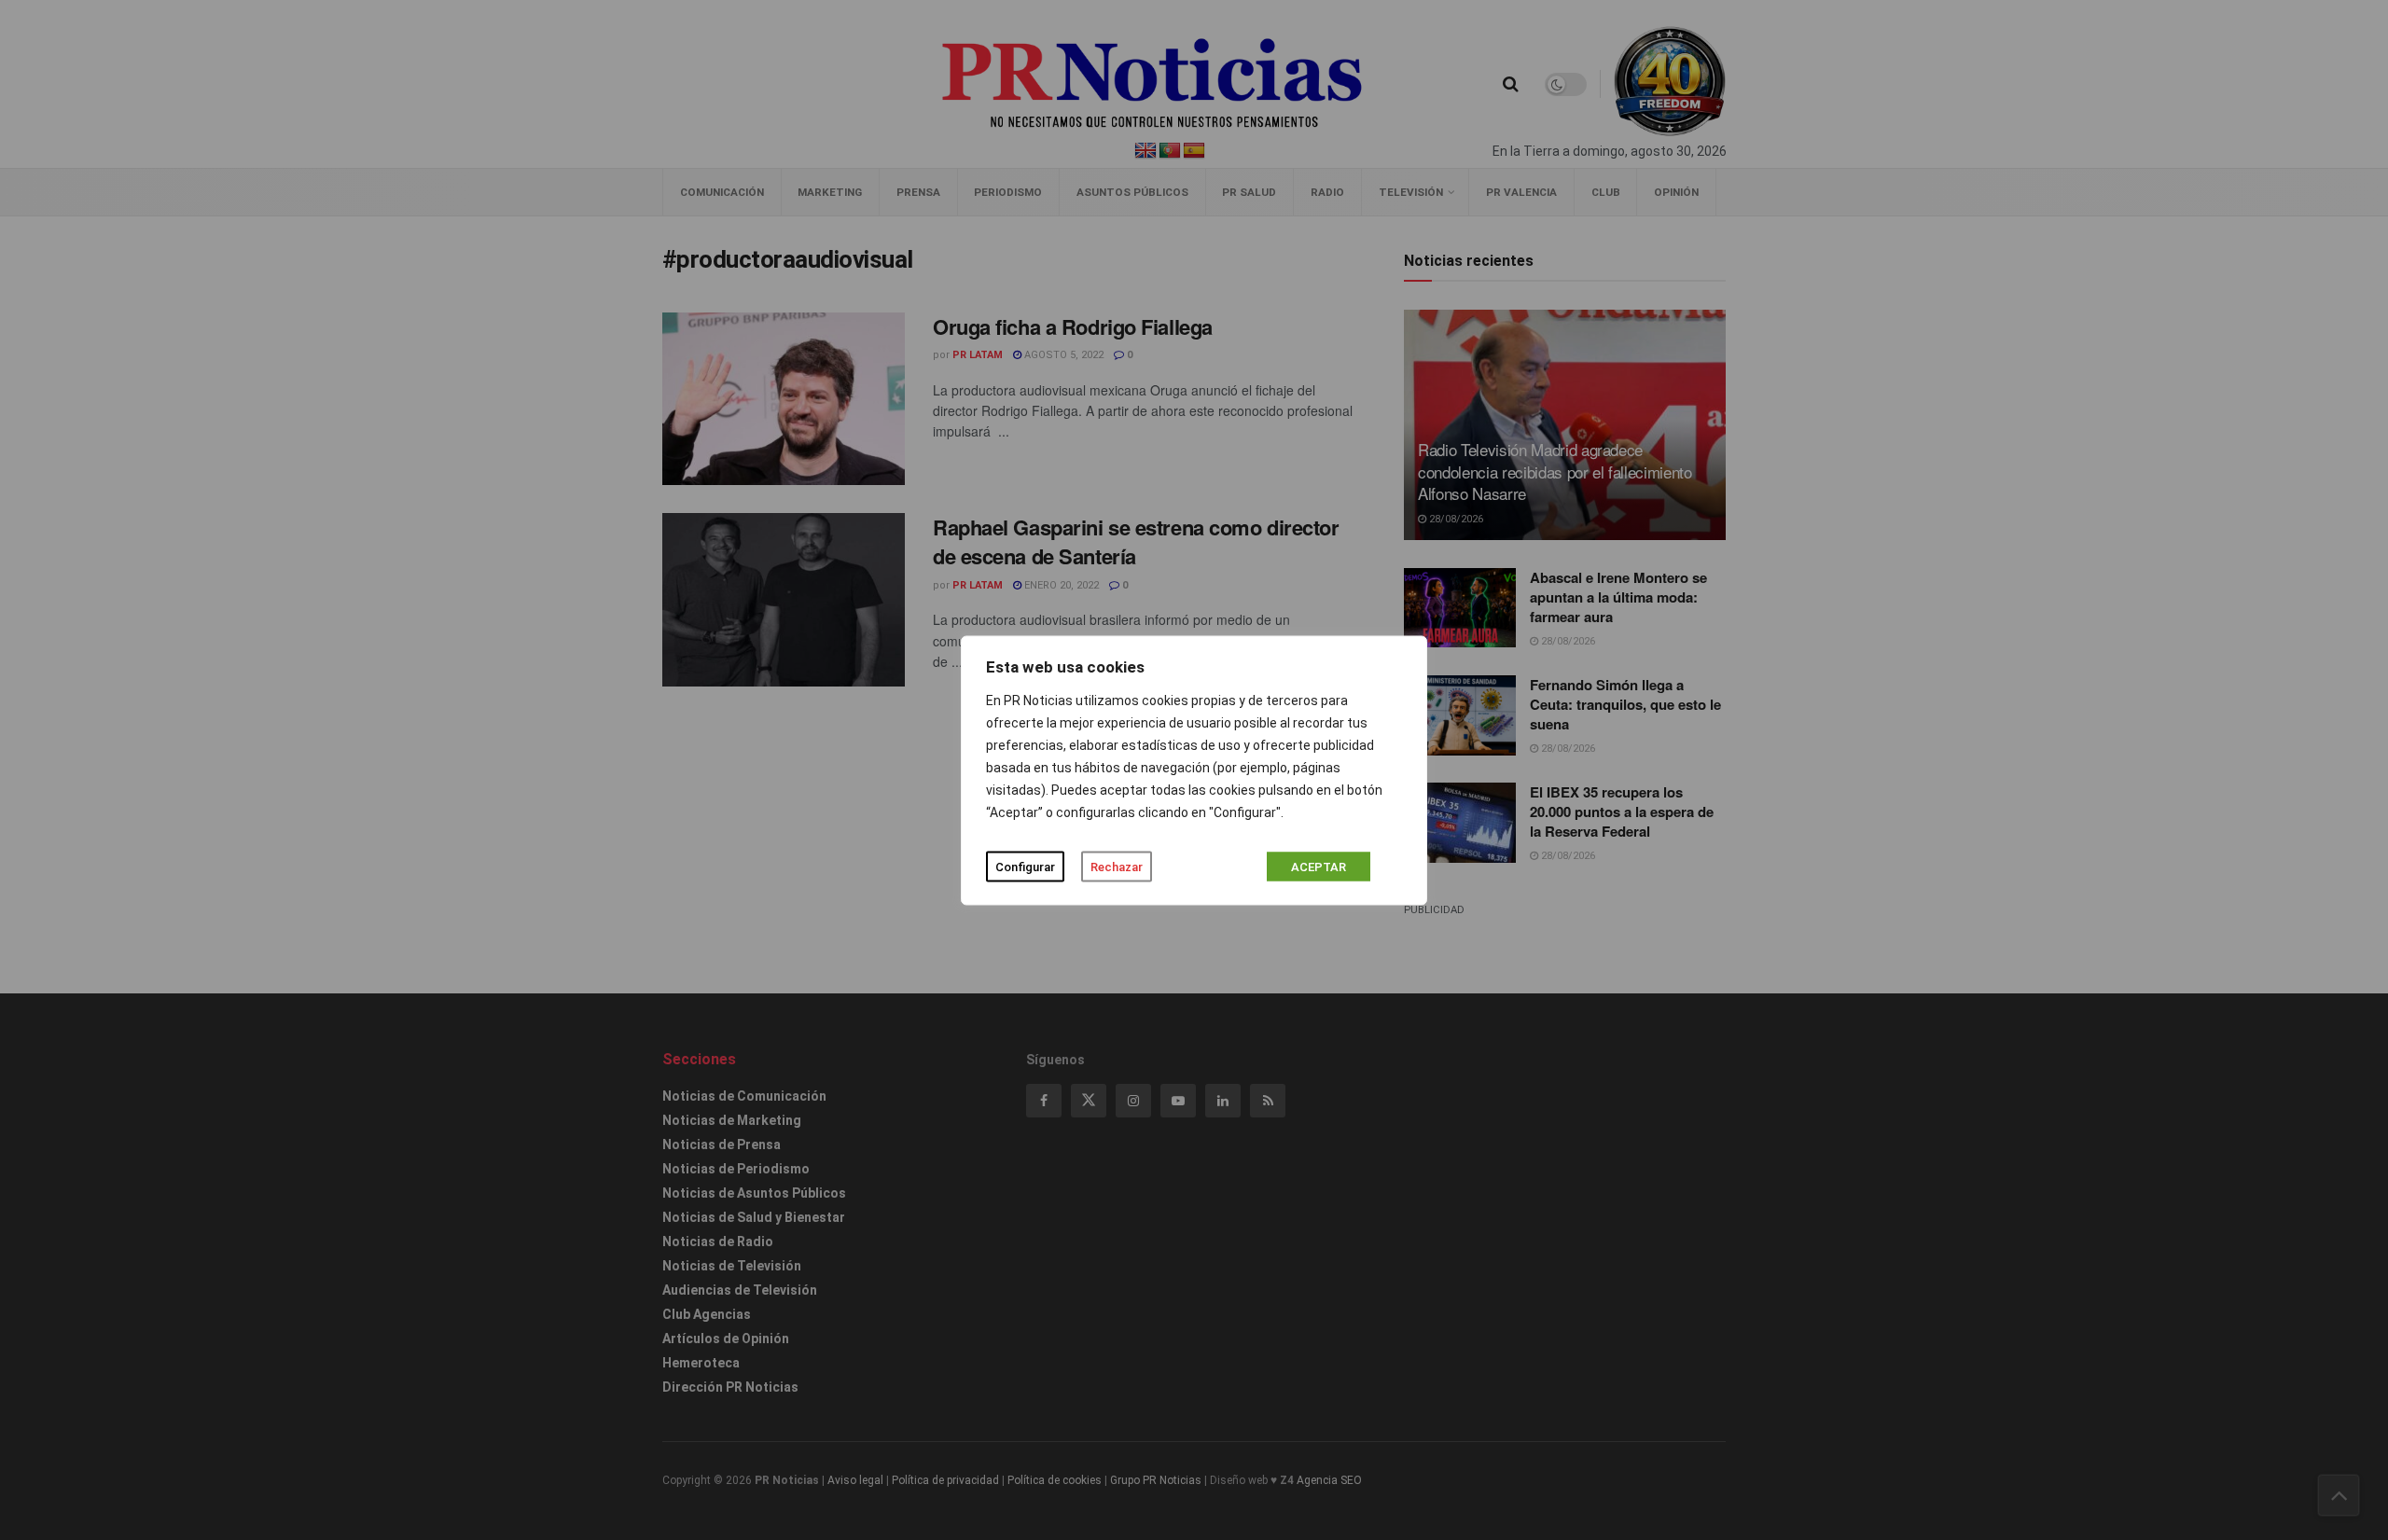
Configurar (1025, 866)
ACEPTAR (1319, 866)
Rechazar (1117, 866)
